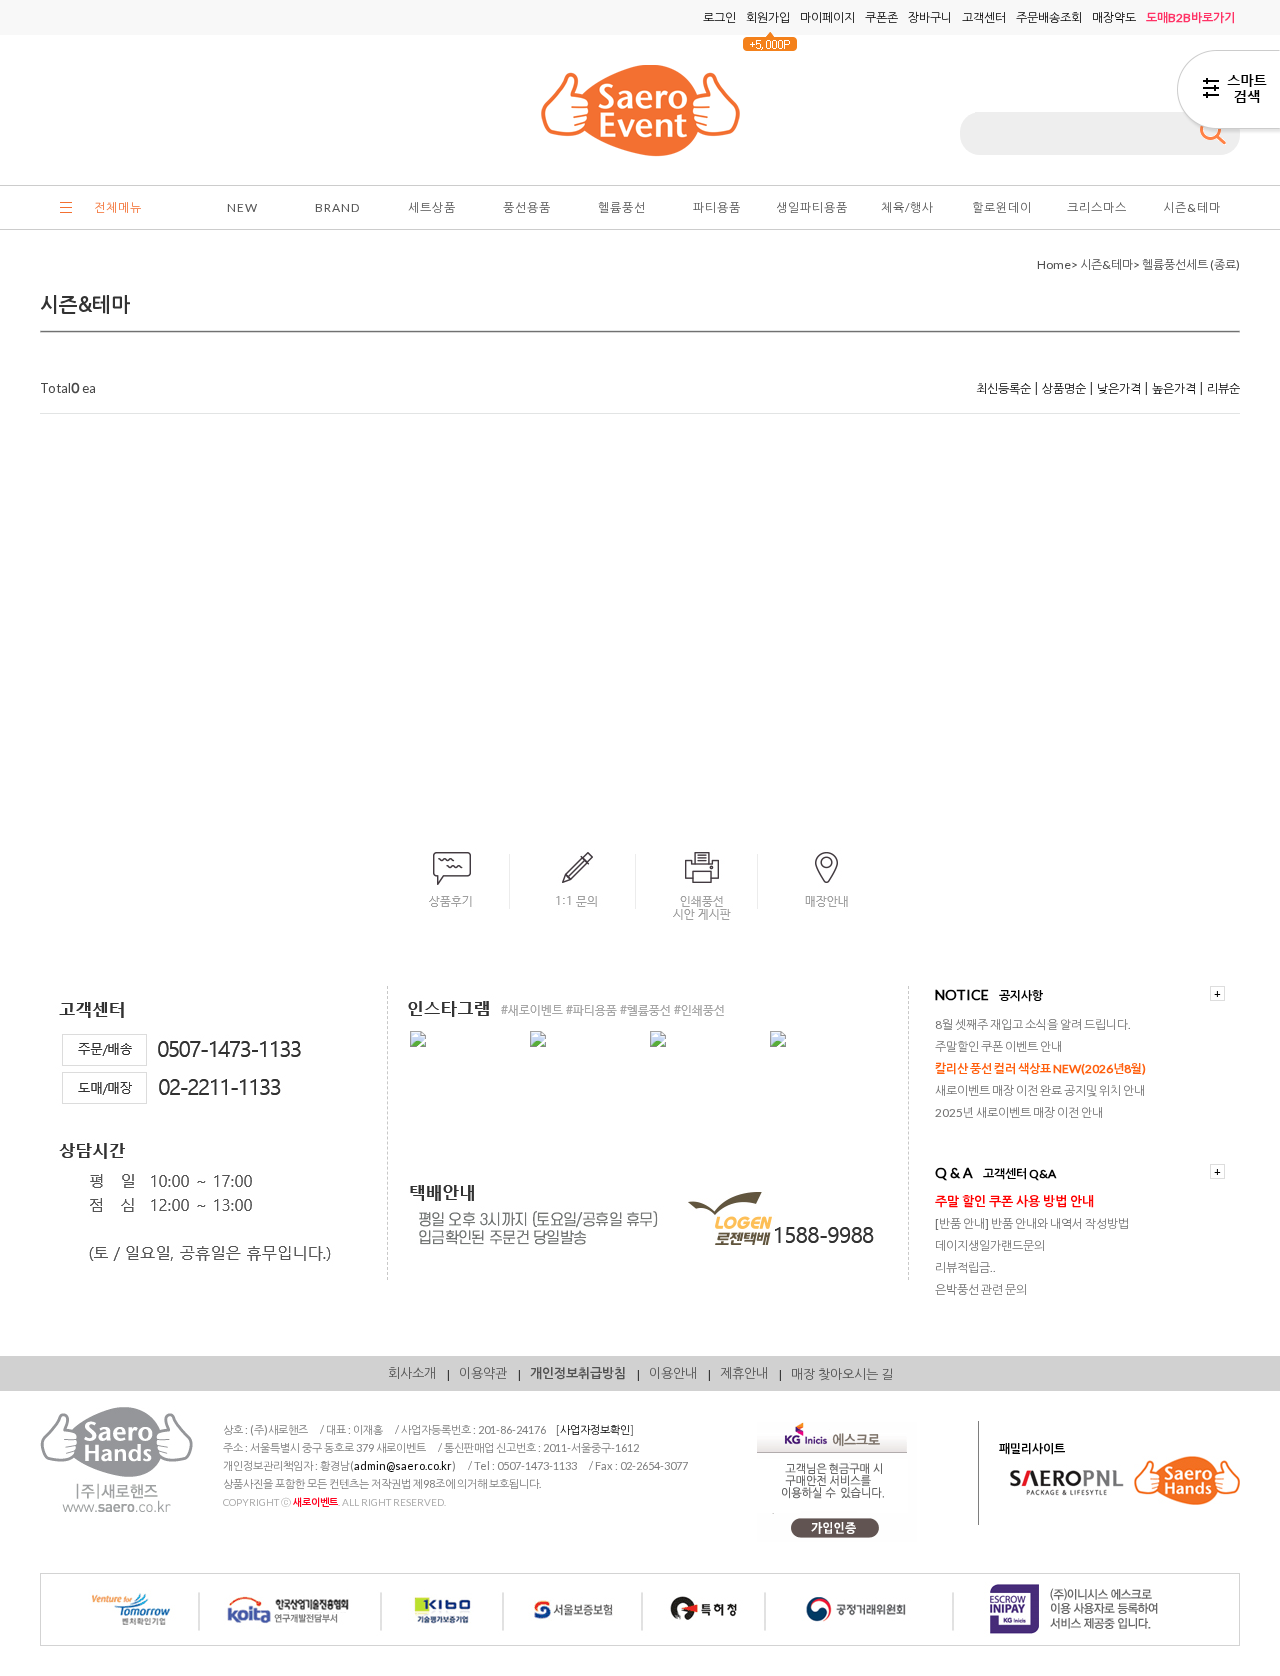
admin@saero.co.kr (403, 1465)
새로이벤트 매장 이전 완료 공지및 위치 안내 (1040, 1090)
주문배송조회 (1049, 17)
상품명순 (1064, 388)
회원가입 (768, 17)
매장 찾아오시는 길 (842, 1374)
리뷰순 (1223, 388)
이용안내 (673, 1373)
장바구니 (930, 17)
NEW (242, 207)
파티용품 (717, 207)
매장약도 (1114, 17)
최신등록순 (1003, 388)
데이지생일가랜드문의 (990, 1245)
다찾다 (1228, 93)
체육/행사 (907, 207)
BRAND (337, 207)
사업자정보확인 (595, 1429)
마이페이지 (827, 17)
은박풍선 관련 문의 (981, 1289)
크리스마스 (1097, 207)
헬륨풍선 (622, 207)
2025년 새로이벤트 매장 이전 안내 (1019, 1112)
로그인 (719, 17)
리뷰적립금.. (965, 1267)
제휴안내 (744, 1373)
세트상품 (432, 207)
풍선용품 (527, 207)
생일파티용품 (812, 207)
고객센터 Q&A (1019, 1173)
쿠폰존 (881, 17)
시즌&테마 (1192, 207)
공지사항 (1021, 995)
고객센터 (984, 17)
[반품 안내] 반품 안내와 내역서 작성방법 (1032, 1223)
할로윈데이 (1002, 207)
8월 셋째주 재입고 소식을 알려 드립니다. (1033, 1024)
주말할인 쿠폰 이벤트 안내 (998, 1046)
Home (1054, 264)
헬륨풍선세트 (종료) (1191, 264)
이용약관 (483, 1373)
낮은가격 (1119, 388)
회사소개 (412, 1373)
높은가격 (1174, 388)
